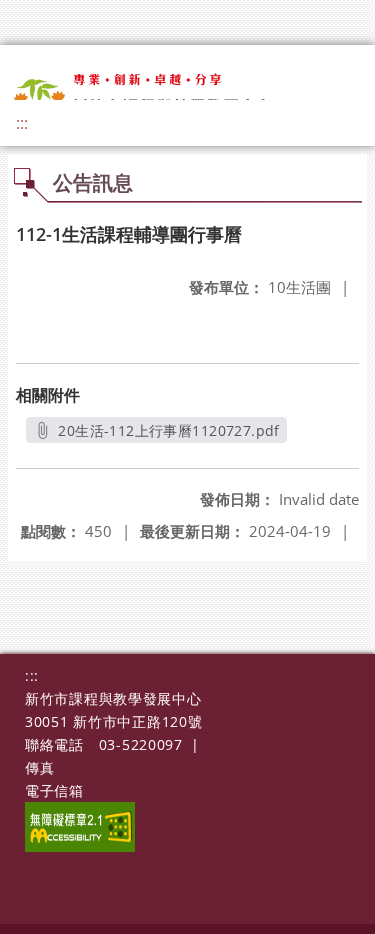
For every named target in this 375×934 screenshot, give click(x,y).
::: (22, 123)
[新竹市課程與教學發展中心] (157, 94)
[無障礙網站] (80, 846)
